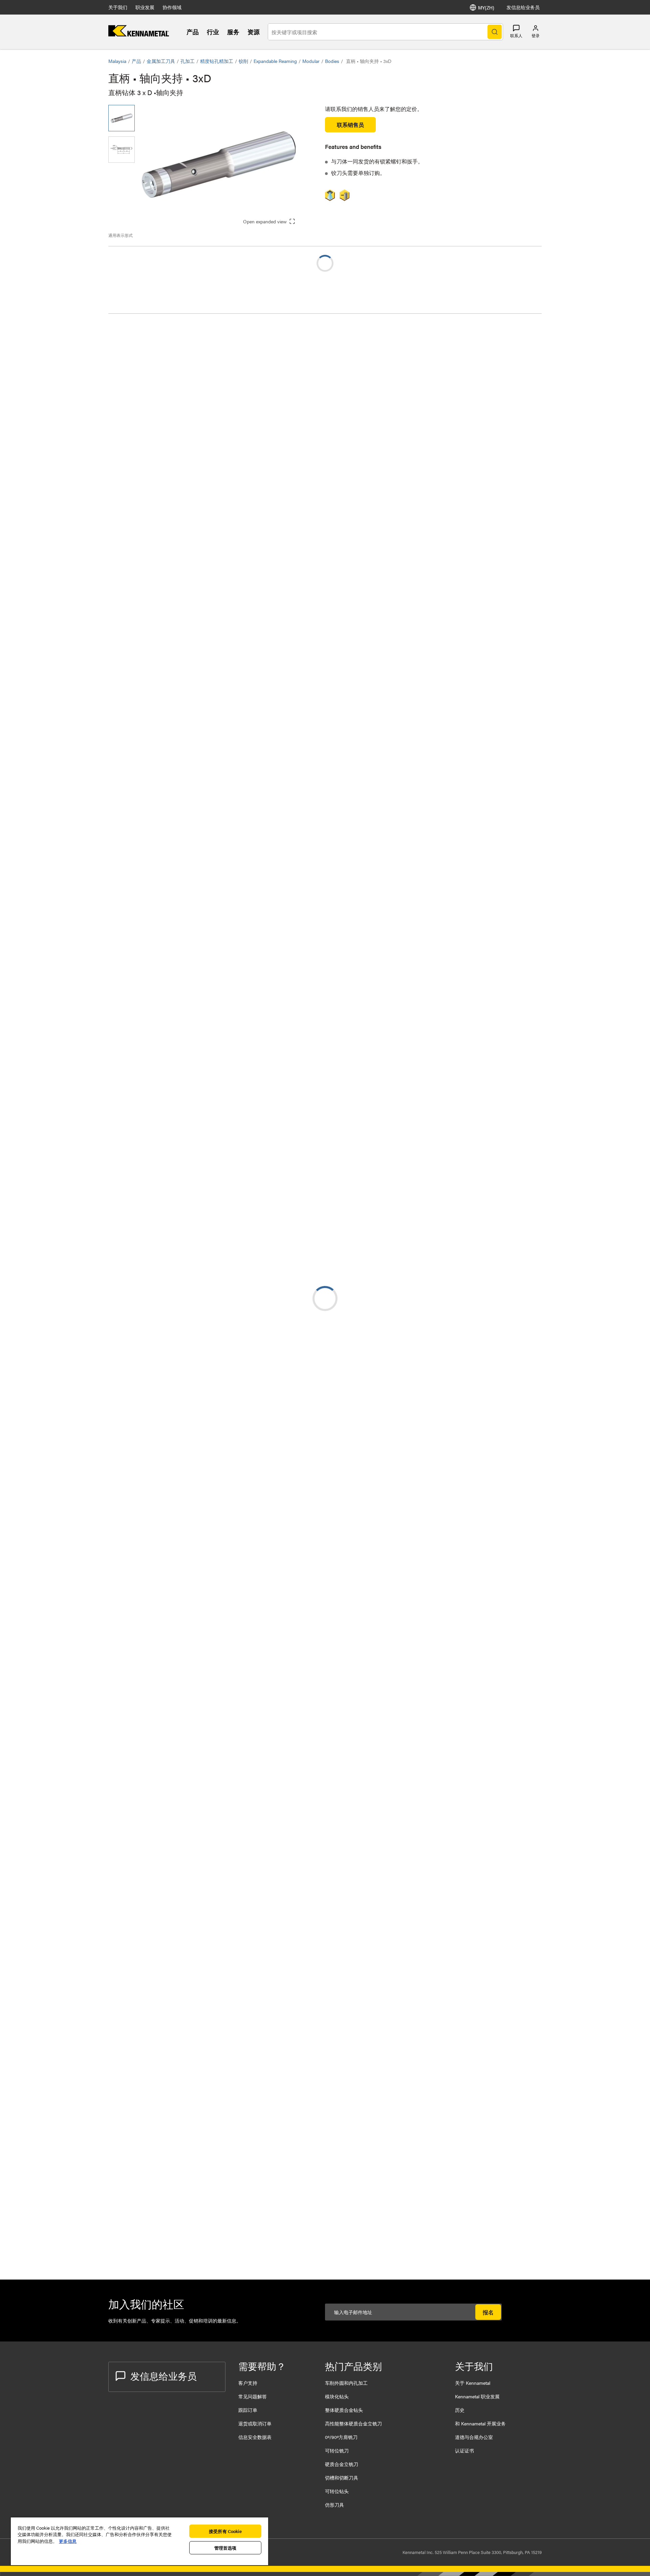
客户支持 (248, 2383)
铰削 (243, 61)
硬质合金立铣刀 (342, 2464)
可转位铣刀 (337, 2450)
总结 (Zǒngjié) (138, 331)
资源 (254, 32)
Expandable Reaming (275, 61)
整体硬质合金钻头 (344, 2410)
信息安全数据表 (255, 2437)
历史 (460, 2410)
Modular (311, 61)
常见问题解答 (253, 2396)
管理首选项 (225, 2548)
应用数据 (133, 339)
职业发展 (145, 7)
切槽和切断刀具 (342, 2478)
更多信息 (68, 2541)
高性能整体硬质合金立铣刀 (353, 2423)
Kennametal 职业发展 (477, 2396)
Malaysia (117, 61)
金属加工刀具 (161, 61)
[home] (139, 34)
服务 (233, 32)
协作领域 (172, 7)
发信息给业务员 (523, 7)
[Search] (495, 32)
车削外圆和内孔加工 (346, 2383)
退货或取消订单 (255, 2423)
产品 (193, 32)
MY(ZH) (486, 7)
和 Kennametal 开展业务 (480, 2423)
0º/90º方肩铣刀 (341, 2437)
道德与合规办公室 (474, 2437)
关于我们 (118, 7)
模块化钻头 (337, 2396)
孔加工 (188, 61)
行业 (213, 32)
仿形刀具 (334, 2505)
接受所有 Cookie (225, 2531)
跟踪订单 (248, 2410)
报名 (488, 2312)
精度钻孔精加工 (217, 61)
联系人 (516, 36)
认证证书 (464, 2450)
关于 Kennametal (473, 2383)
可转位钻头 (337, 2491)
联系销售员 (350, 125)
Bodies (332, 61)
